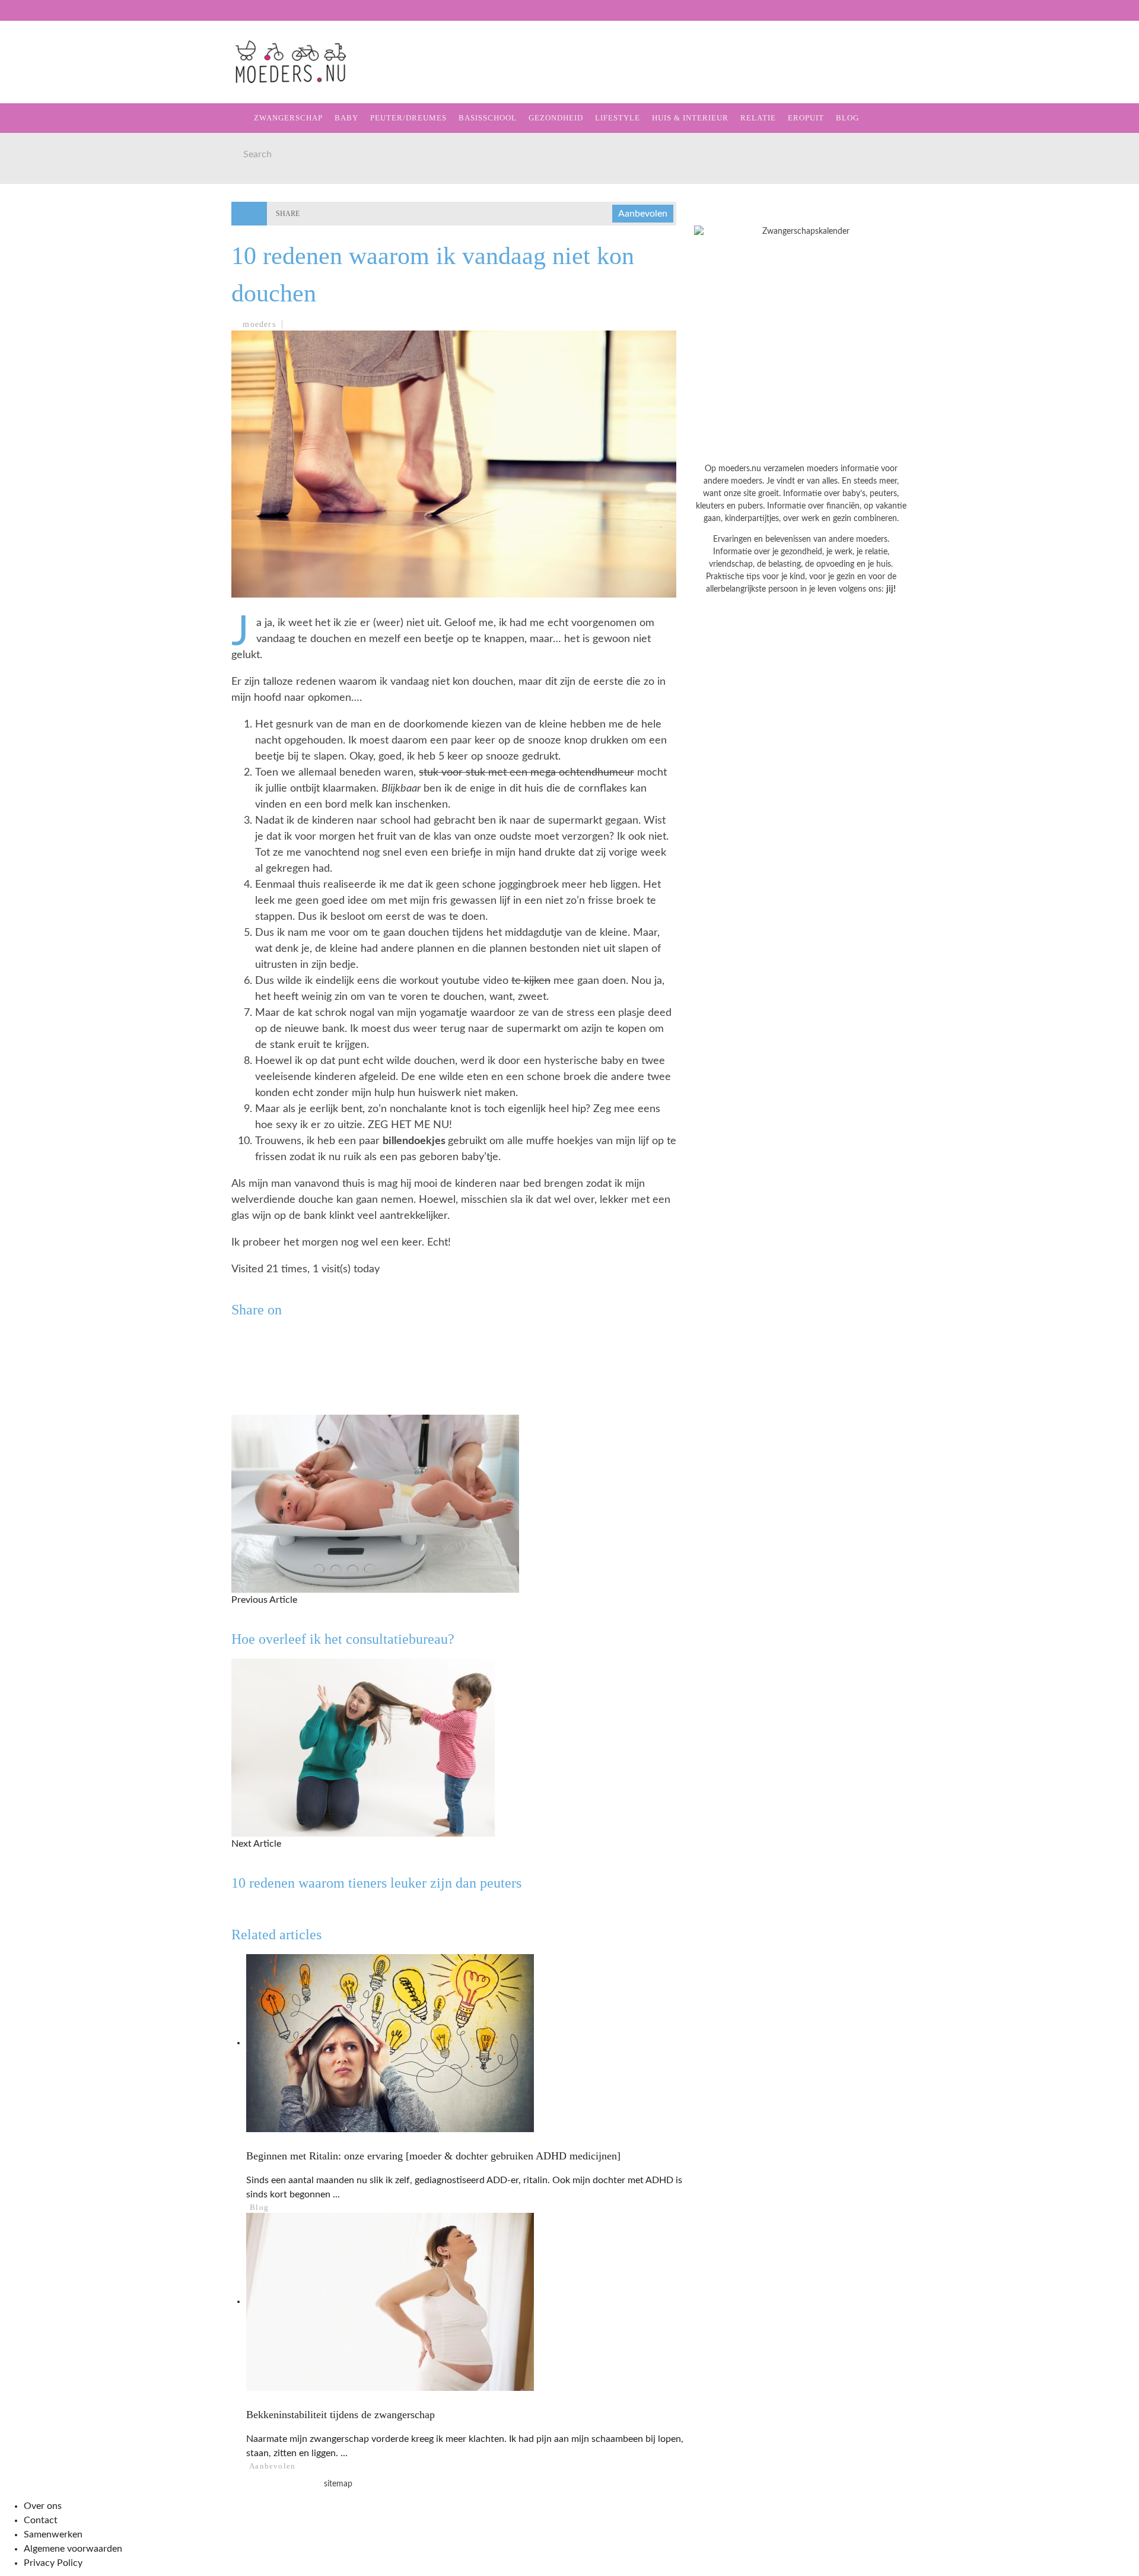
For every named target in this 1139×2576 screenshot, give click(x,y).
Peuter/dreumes (408, 118)
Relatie (37, 249)
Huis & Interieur (60, 225)
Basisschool (50, 152)
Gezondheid (48, 176)
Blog (30, 298)
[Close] (18, 18)
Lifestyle (43, 200)
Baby (346, 118)
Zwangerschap (55, 79)
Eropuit (38, 273)
